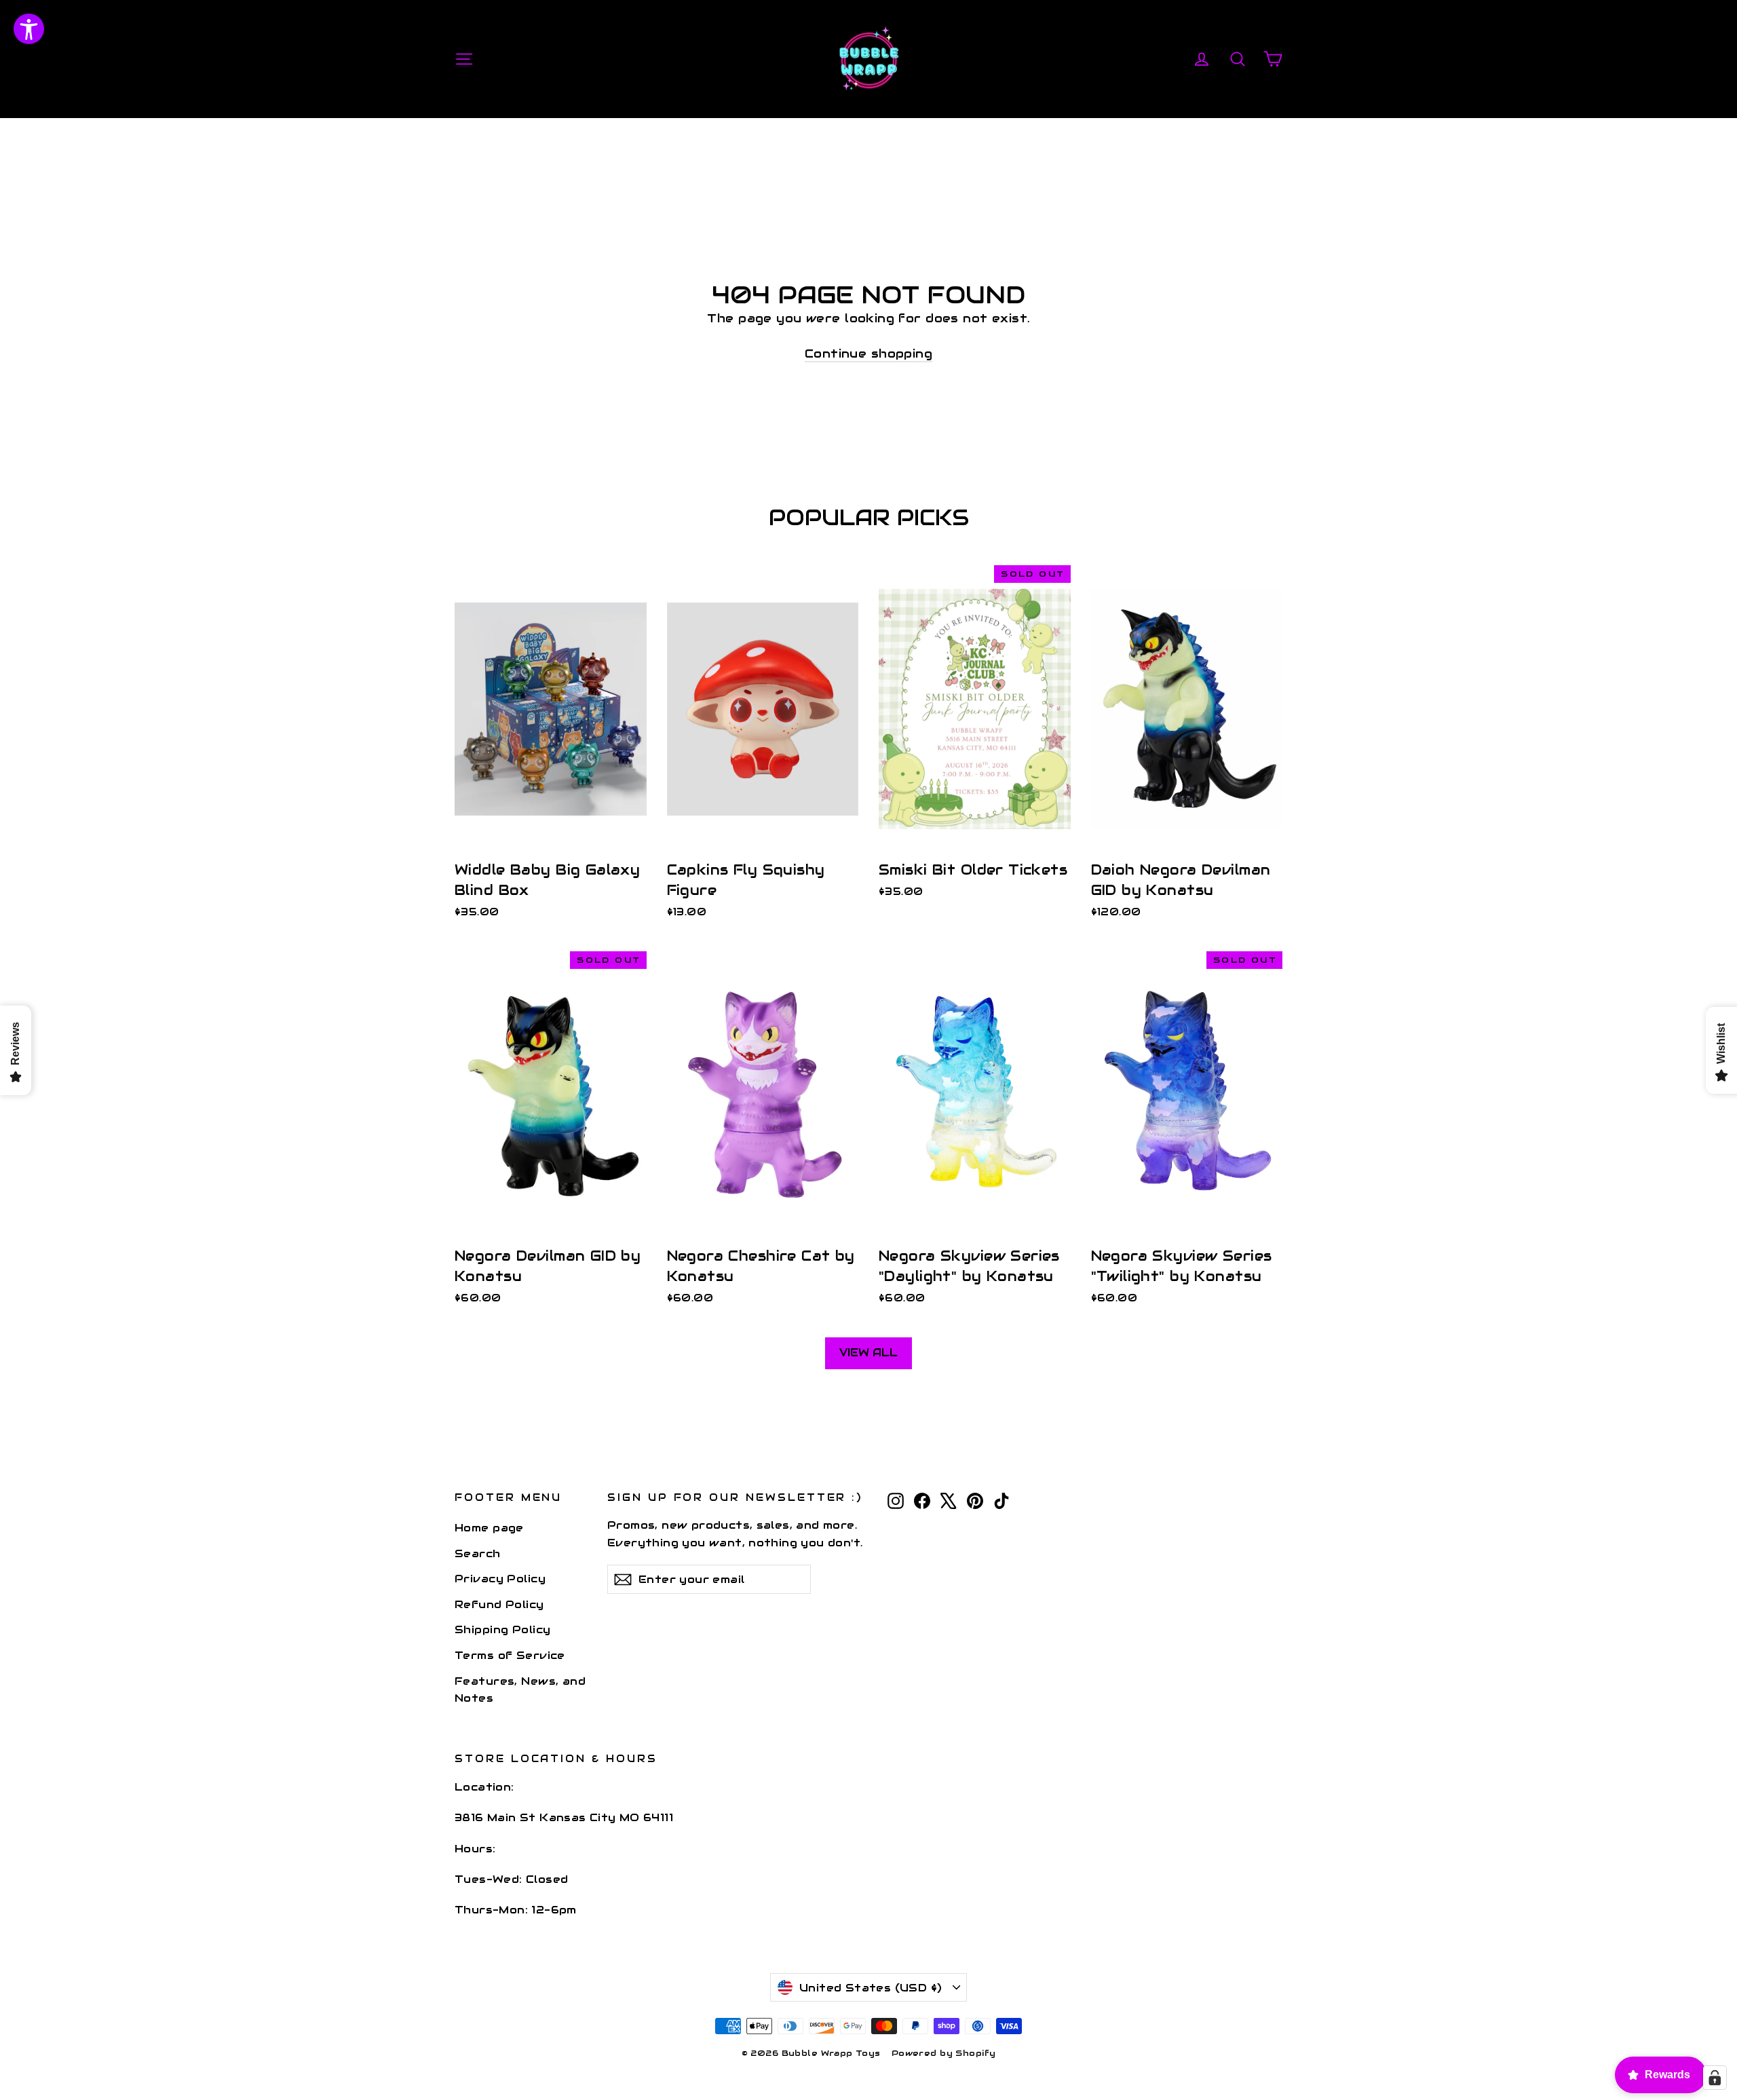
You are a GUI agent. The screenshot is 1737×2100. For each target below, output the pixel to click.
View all (868, 1353)
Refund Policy (499, 1604)
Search (478, 1553)
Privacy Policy (500, 1579)
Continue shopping (868, 354)
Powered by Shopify (944, 2053)
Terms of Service (510, 1655)
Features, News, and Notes (520, 1689)
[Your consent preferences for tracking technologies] (1715, 2078)
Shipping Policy (502, 1629)
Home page (489, 1528)
